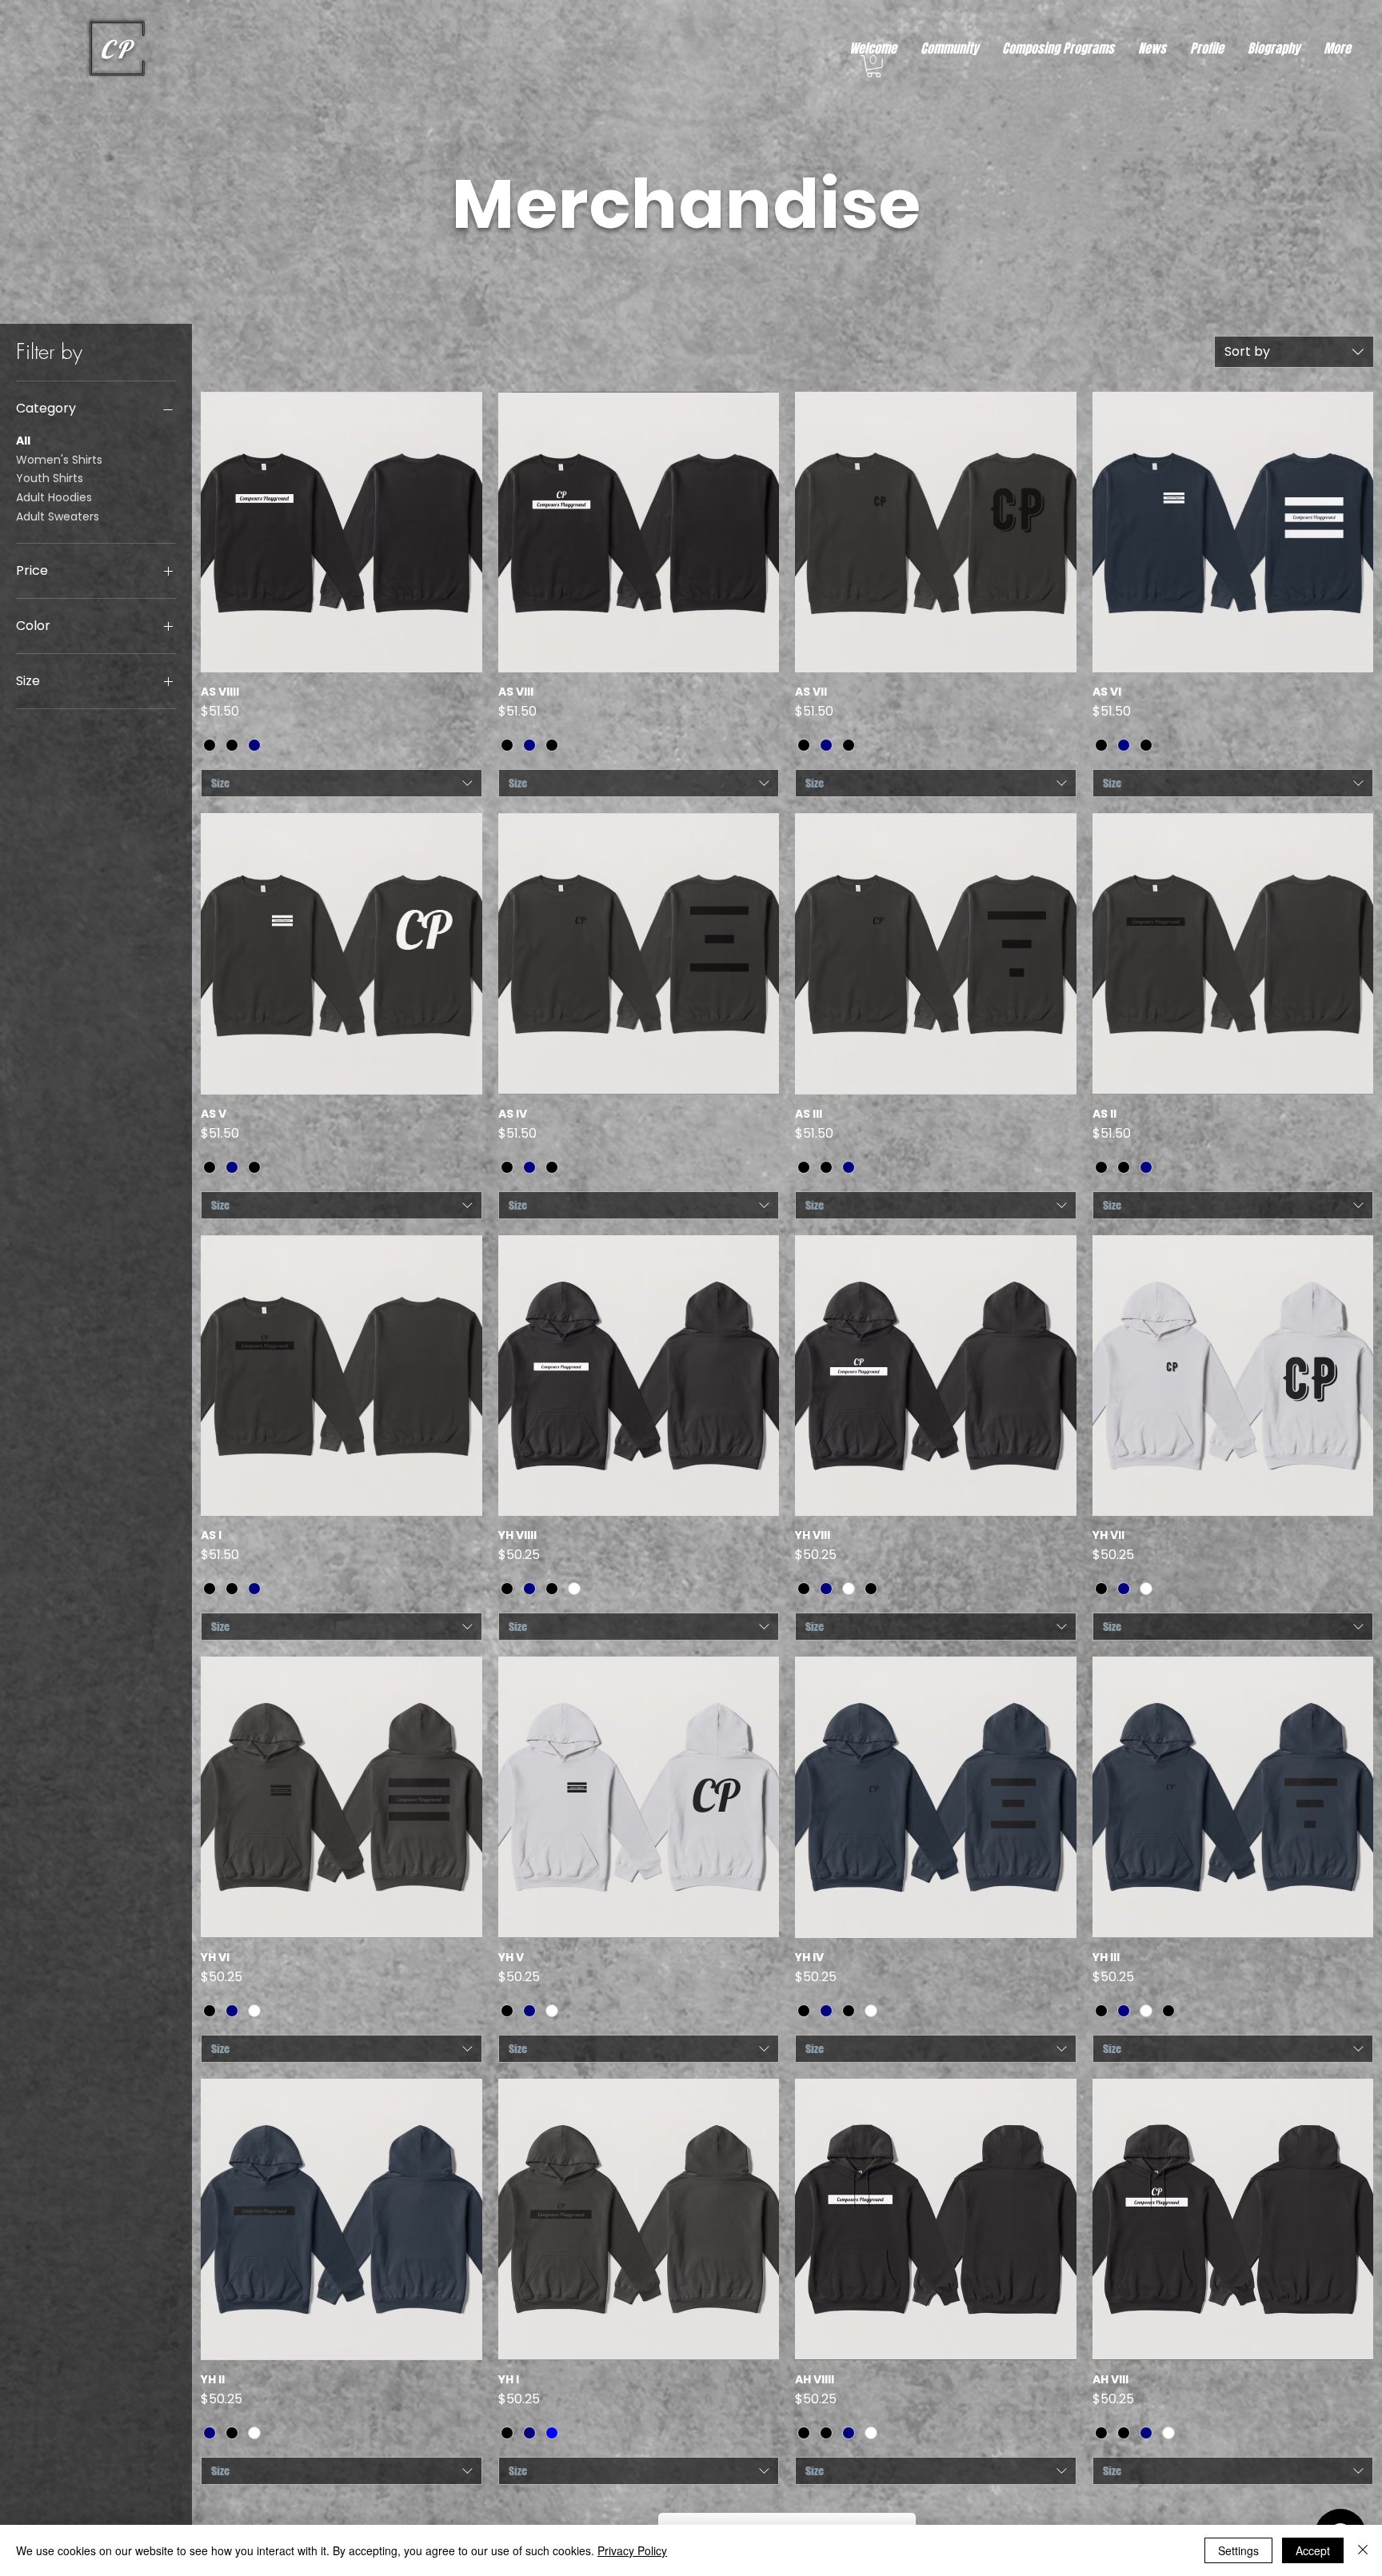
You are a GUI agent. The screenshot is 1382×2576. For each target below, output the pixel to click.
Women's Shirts (59, 460)
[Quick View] (342, 532)
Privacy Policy (632, 2550)
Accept (1313, 2550)
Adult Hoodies (54, 497)
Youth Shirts (50, 478)
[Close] (1363, 2550)
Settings (1238, 2550)
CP (117, 49)
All (23, 441)
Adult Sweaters (58, 516)
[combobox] (1294, 352)
